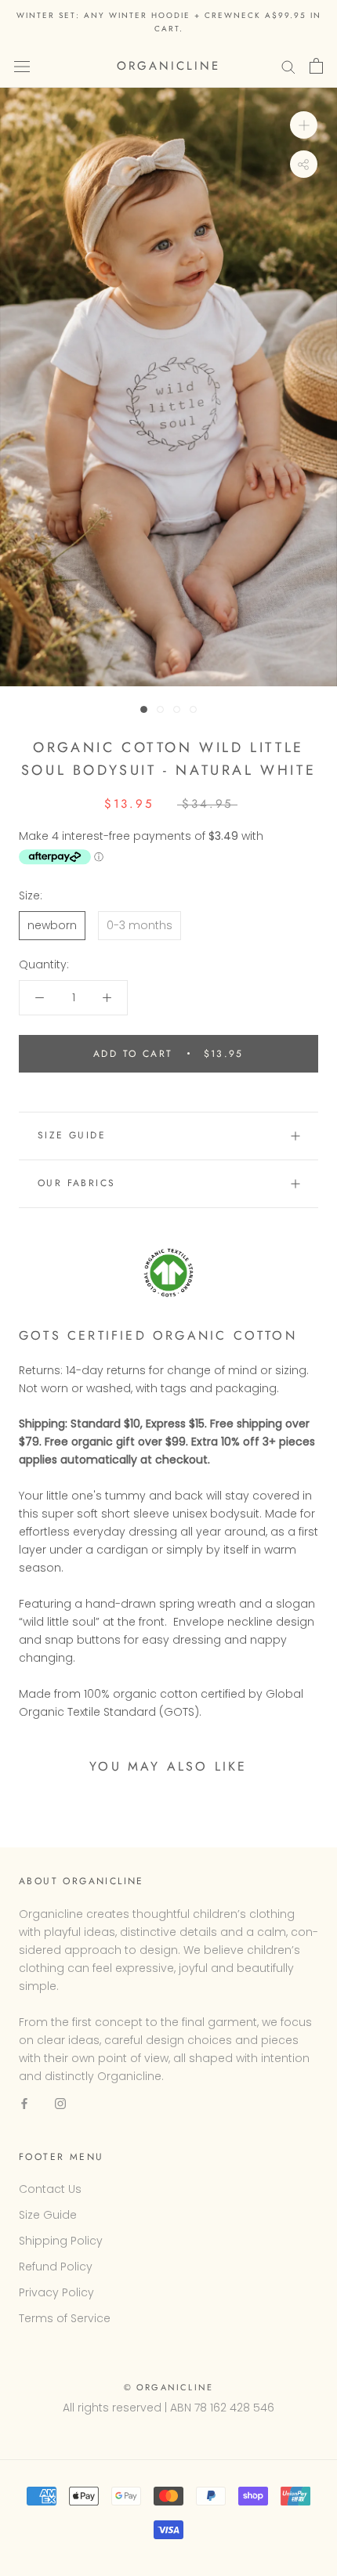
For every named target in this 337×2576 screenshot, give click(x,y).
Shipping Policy (61, 2241)
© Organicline (169, 2387)
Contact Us (50, 2189)
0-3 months (140, 925)
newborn (52, 925)
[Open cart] (316, 66)
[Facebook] (24, 2103)
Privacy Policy (56, 2292)
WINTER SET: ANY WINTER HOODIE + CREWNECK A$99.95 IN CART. (169, 22)
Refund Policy (56, 2267)
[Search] (288, 66)
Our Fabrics (76, 1183)
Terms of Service (65, 2318)
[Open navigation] (22, 66)
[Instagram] (60, 2103)
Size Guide (72, 1135)
